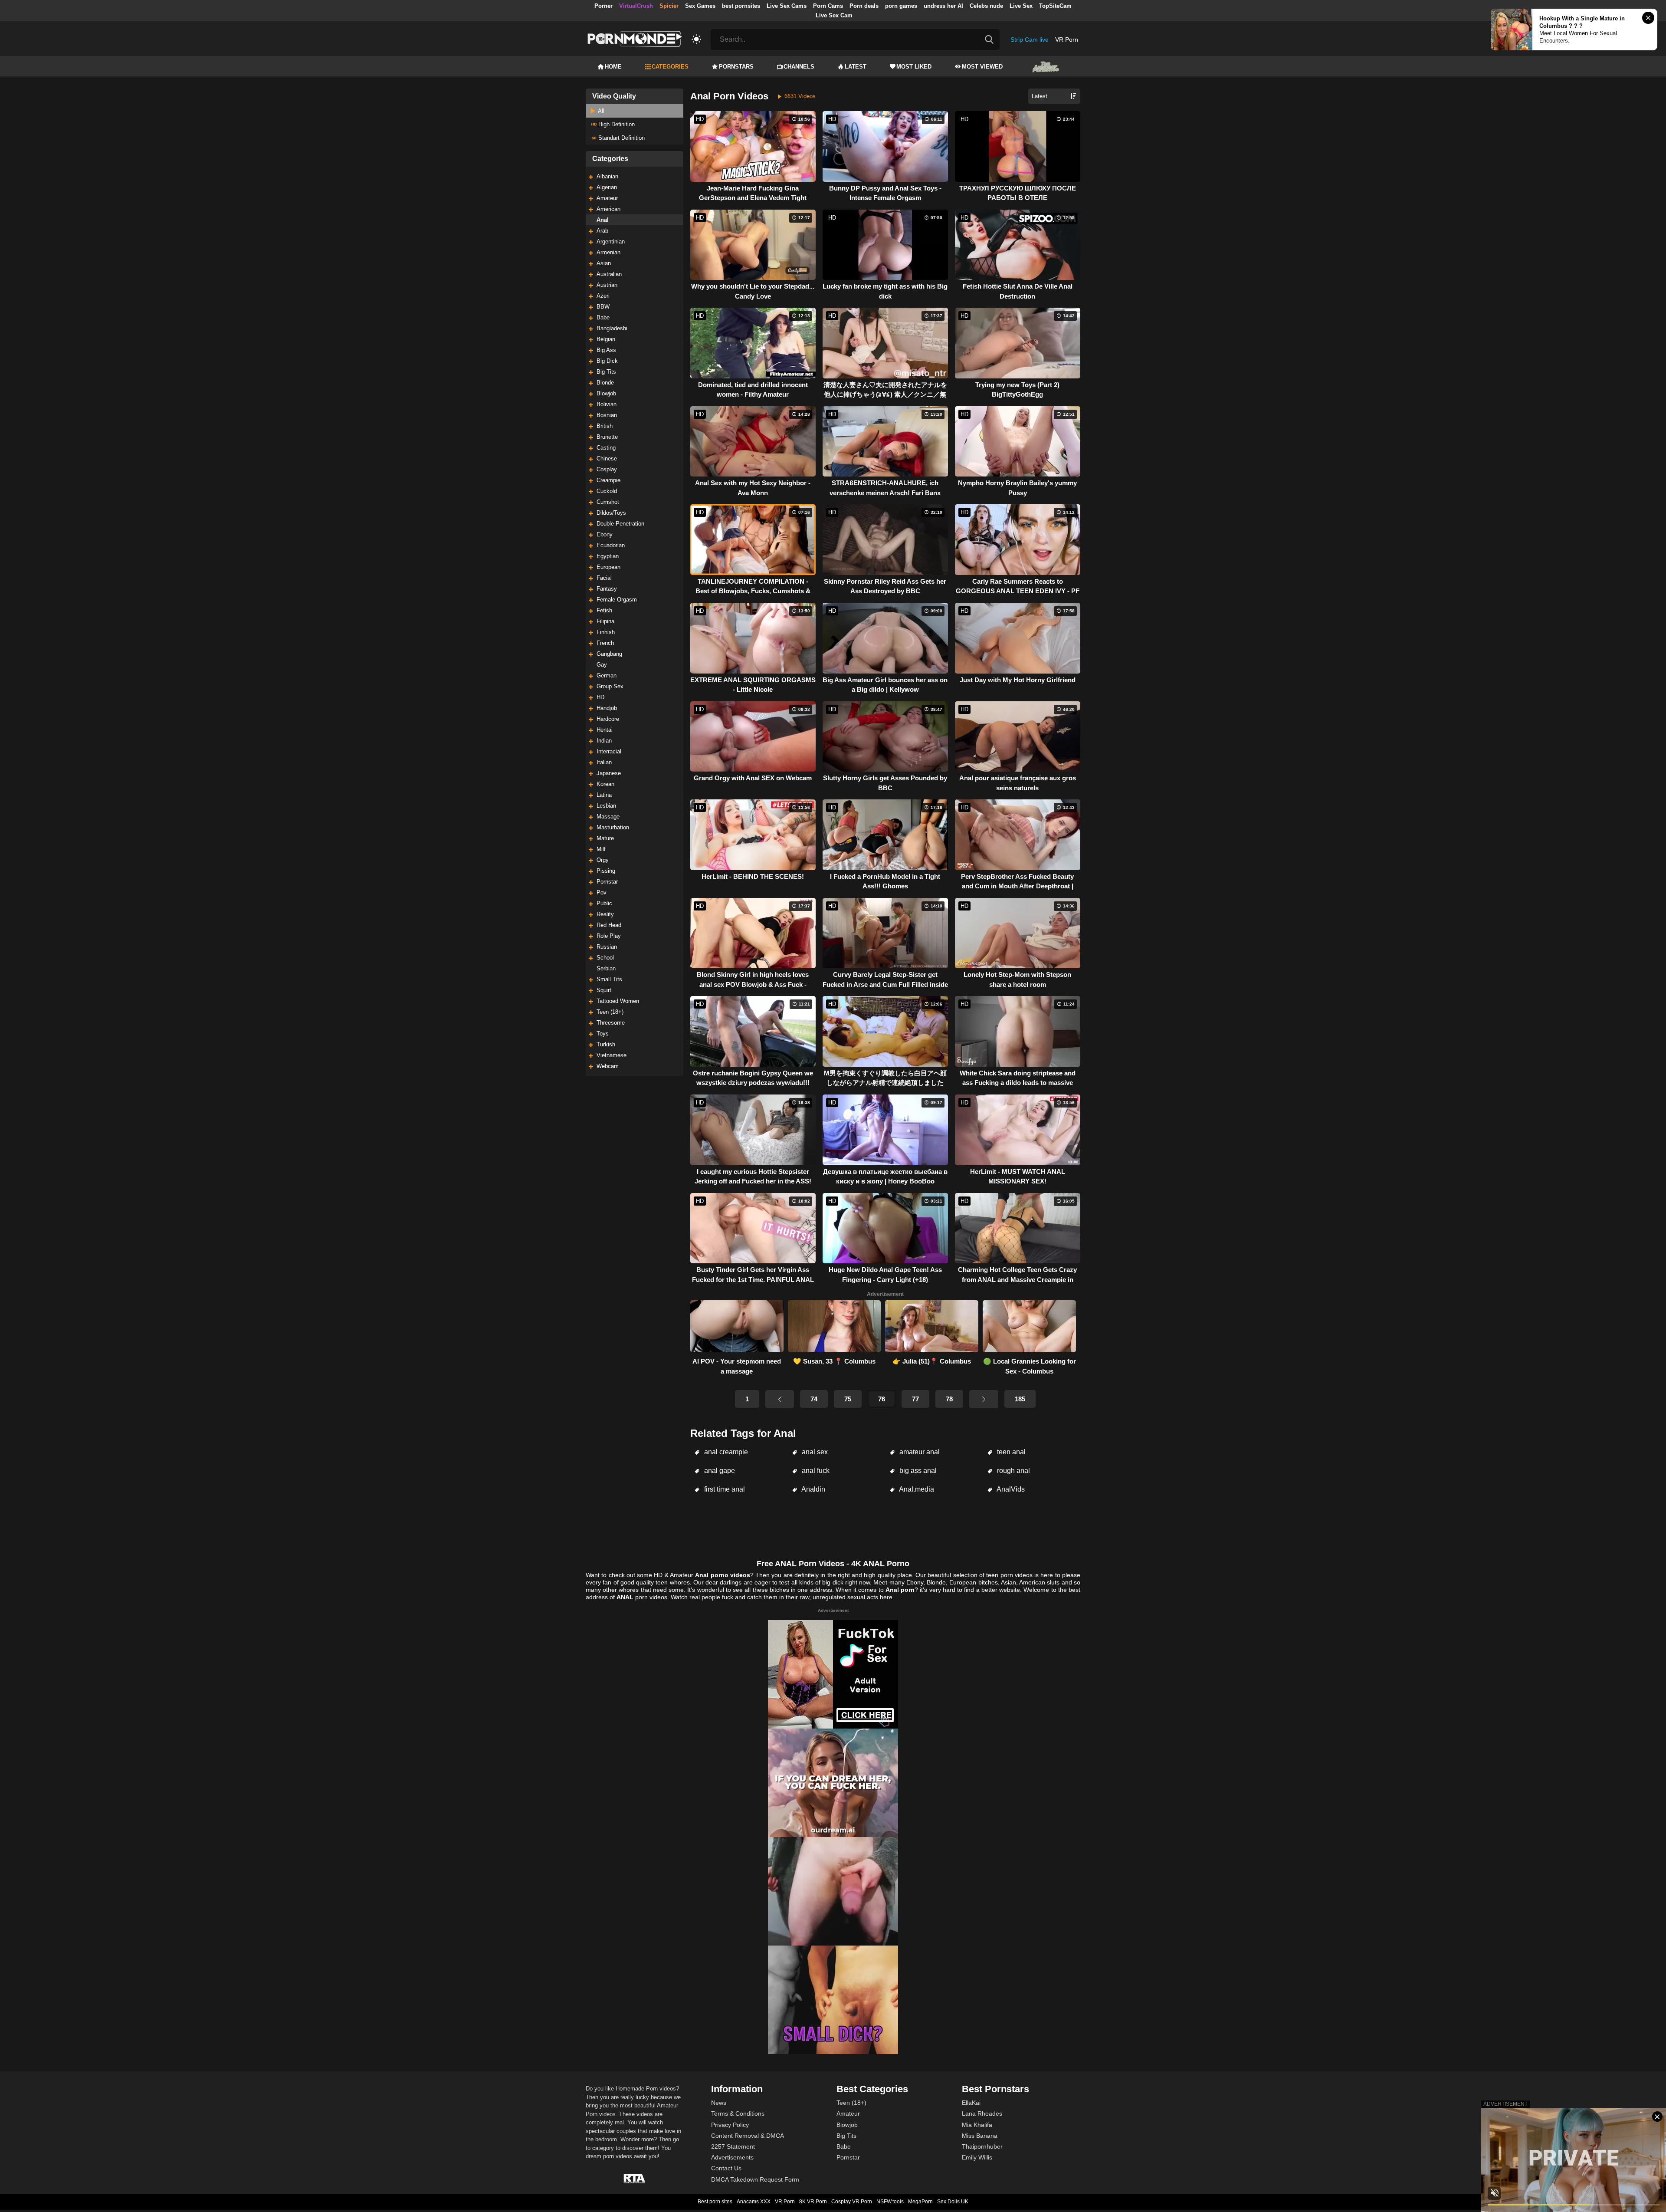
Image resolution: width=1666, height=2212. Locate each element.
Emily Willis (977, 2157)
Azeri (603, 296)
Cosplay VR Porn (852, 2202)
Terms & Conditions (738, 2113)
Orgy (603, 860)
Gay (602, 665)
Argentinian (611, 242)
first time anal (724, 1489)
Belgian (606, 339)
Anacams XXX (754, 2202)
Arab (602, 231)
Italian (604, 762)
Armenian (608, 252)
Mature (605, 838)
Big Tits (606, 372)
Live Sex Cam (834, 15)
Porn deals (864, 6)
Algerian (607, 187)
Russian (607, 947)
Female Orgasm (617, 600)
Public (604, 903)
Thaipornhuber (982, 2146)
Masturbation (613, 827)
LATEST (856, 67)
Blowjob (606, 393)
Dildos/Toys (611, 513)
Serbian (606, 968)
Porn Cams (828, 6)
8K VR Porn (813, 2202)
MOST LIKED (914, 67)
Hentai (605, 730)
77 (915, 1399)
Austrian (607, 285)
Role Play (609, 936)
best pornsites (741, 6)
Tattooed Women (618, 1001)
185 (1020, 1399)
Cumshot (608, 502)
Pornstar (607, 882)
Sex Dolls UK (953, 2202)
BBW (603, 307)
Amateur (607, 198)
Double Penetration (620, 524)
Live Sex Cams (787, 6)
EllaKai (971, 2103)
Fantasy (607, 589)
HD (600, 697)
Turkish (606, 1044)
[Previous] (780, 1399)
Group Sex (610, 686)
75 (848, 1399)
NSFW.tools (890, 2202)
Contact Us (726, 2168)
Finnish (606, 632)
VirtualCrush (636, 6)
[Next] (984, 1399)
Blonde (605, 383)
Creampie (608, 480)
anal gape (719, 1471)
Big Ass (606, 350)
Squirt (604, 990)
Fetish (604, 610)
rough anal (1013, 1471)
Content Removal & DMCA (748, 2136)
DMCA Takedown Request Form (755, 2179)
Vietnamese (612, 1055)
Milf (601, 849)
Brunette (607, 437)
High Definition (616, 124)
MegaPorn (920, 2202)
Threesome (611, 1023)
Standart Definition (621, 138)
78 (949, 1399)
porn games (901, 6)
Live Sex (1021, 6)
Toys (603, 1034)
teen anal (1010, 1452)
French (605, 643)
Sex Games (700, 6)
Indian (604, 741)
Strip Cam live (1030, 39)
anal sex (814, 1452)
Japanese (609, 773)
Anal (603, 220)
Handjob (607, 708)
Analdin (813, 1489)
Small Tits (609, 979)
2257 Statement (733, 2146)
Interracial (609, 751)
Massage (608, 817)
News (719, 2103)
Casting (606, 448)
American (608, 209)
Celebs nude (986, 6)
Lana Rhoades (982, 2113)
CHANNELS (799, 67)
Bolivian (607, 404)
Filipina (605, 621)
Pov (602, 892)
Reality (605, 914)
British (605, 426)
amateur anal (919, 1452)
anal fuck (815, 1471)
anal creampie (725, 1452)
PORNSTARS (736, 67)
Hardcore (608, 719)
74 (814, 1399)
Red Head (609, 925)
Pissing (606, 871)
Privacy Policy (730, 2125)
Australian (609, 274)
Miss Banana (980, 2136)
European (608, 567)
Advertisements (732, 2157)
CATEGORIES (670, 67)
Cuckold (607, 491)
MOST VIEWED (982, 67)
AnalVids (1010, 1489)
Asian (604, 263)
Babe (603, 317)
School (605, 958)
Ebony (605, 534)
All (600, 111)
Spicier (669, 6)
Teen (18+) (610, 1012)
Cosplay (607, 469)
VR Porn (1067, 39)
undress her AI (943, 6)
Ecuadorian (611, 545)
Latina (604, 795)
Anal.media (916, 1489)
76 (882, 1399)
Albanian (607, 176)
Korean (605, 784)
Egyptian (608, 556)
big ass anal (917, 1471)
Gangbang (609, 654)
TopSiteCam (1055, 6)
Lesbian (606, 806)
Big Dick (607, 361)
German (607, 675)
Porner (603, 6)
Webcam (608, 1066)
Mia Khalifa (977, 2125)
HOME (613, 67)
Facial (604, 578)
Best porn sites (715, 2202)
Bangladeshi (612, 328)
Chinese (607, 459)
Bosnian (607, 415)
